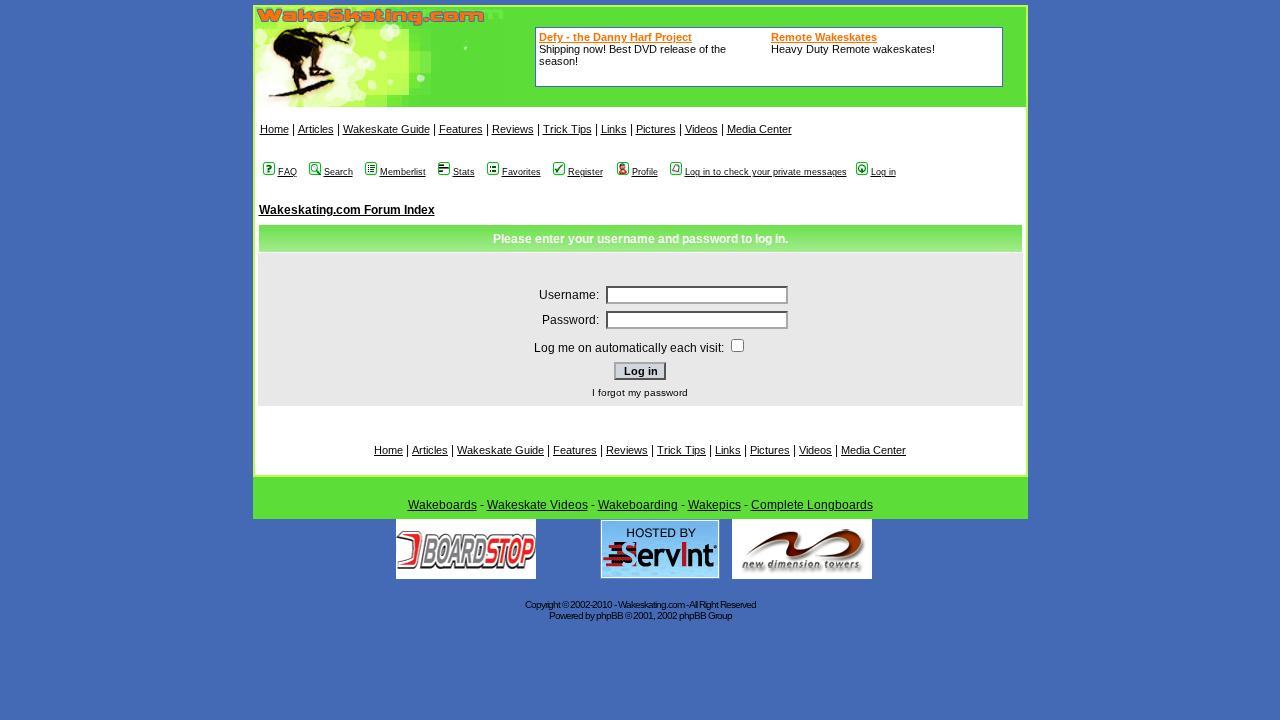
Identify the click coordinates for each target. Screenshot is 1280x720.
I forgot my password (640, 392)
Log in (883, 172)
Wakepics (714, 505)
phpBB (609, 615)
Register (585, 172)
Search (338, 172)
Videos (701, 129)
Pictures (656, 129)
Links (614, 129)
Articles (316, 129)
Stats (464, 172)
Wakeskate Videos (537, 505)
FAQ (287, 172)
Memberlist (403, 172)
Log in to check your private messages (766, 172)
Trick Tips (567, 129)
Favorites (521, 172)
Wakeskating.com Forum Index (347, 210)
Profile (645, 172)
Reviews (513, 129)
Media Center (759, 129)
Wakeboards (442, 505)
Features (461, 129)
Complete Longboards (812, 505)
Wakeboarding (638, 505)
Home (274, 129)
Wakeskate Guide (386, 129)
